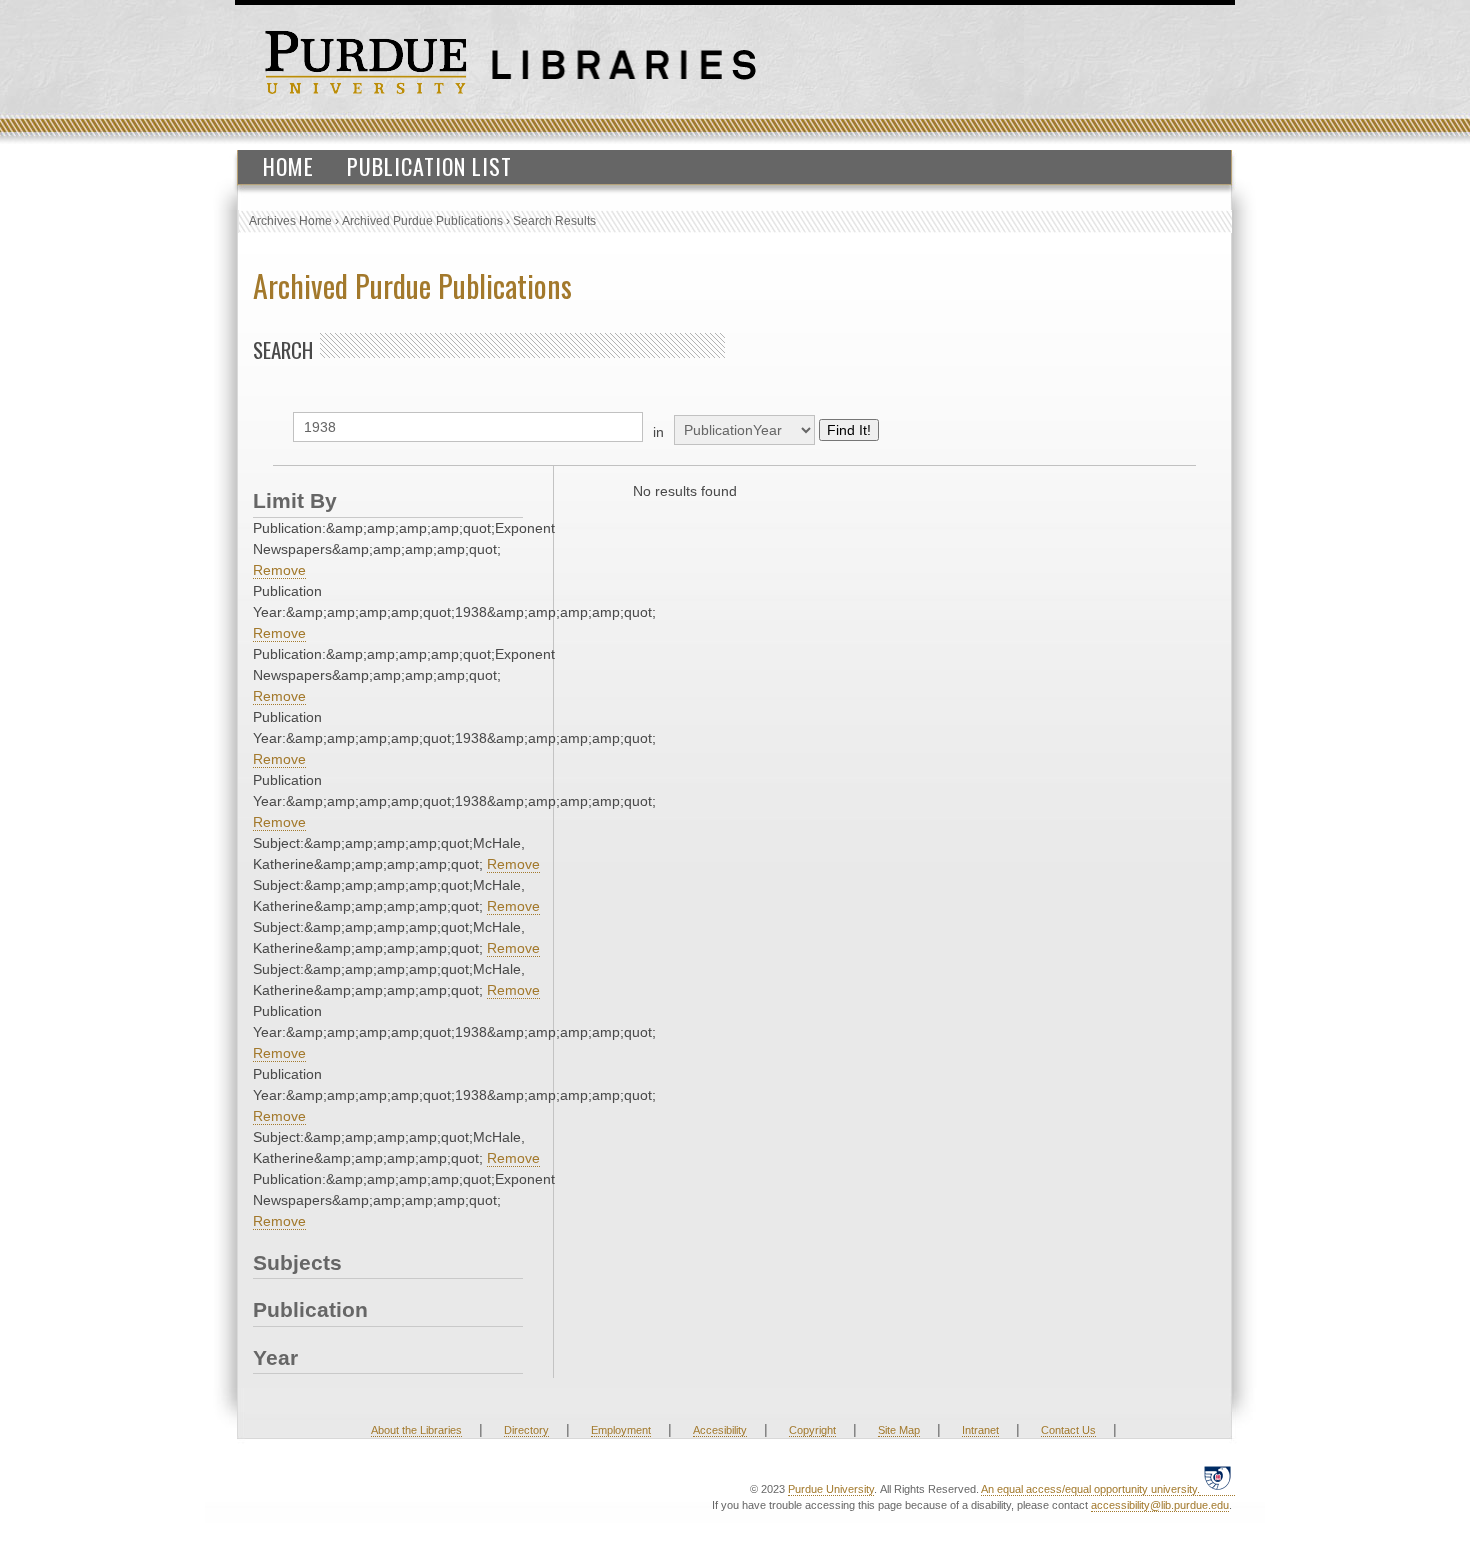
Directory (526, 1430)
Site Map (899, 1430)
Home (288, 166)
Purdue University (831, 1489)
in (658, 432)
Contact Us (1068, 1430)
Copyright (812, 1430)
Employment (621, 1430)
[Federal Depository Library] (1217, 1487)
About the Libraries (416, 1430)
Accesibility (720, 1430)
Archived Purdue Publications (422, 221)
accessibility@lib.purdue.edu (1160, 1505)
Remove (279, 570)
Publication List (429, 166)
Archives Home (290, 221)
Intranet (980, 1430)
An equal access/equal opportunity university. (1090, 1489)
